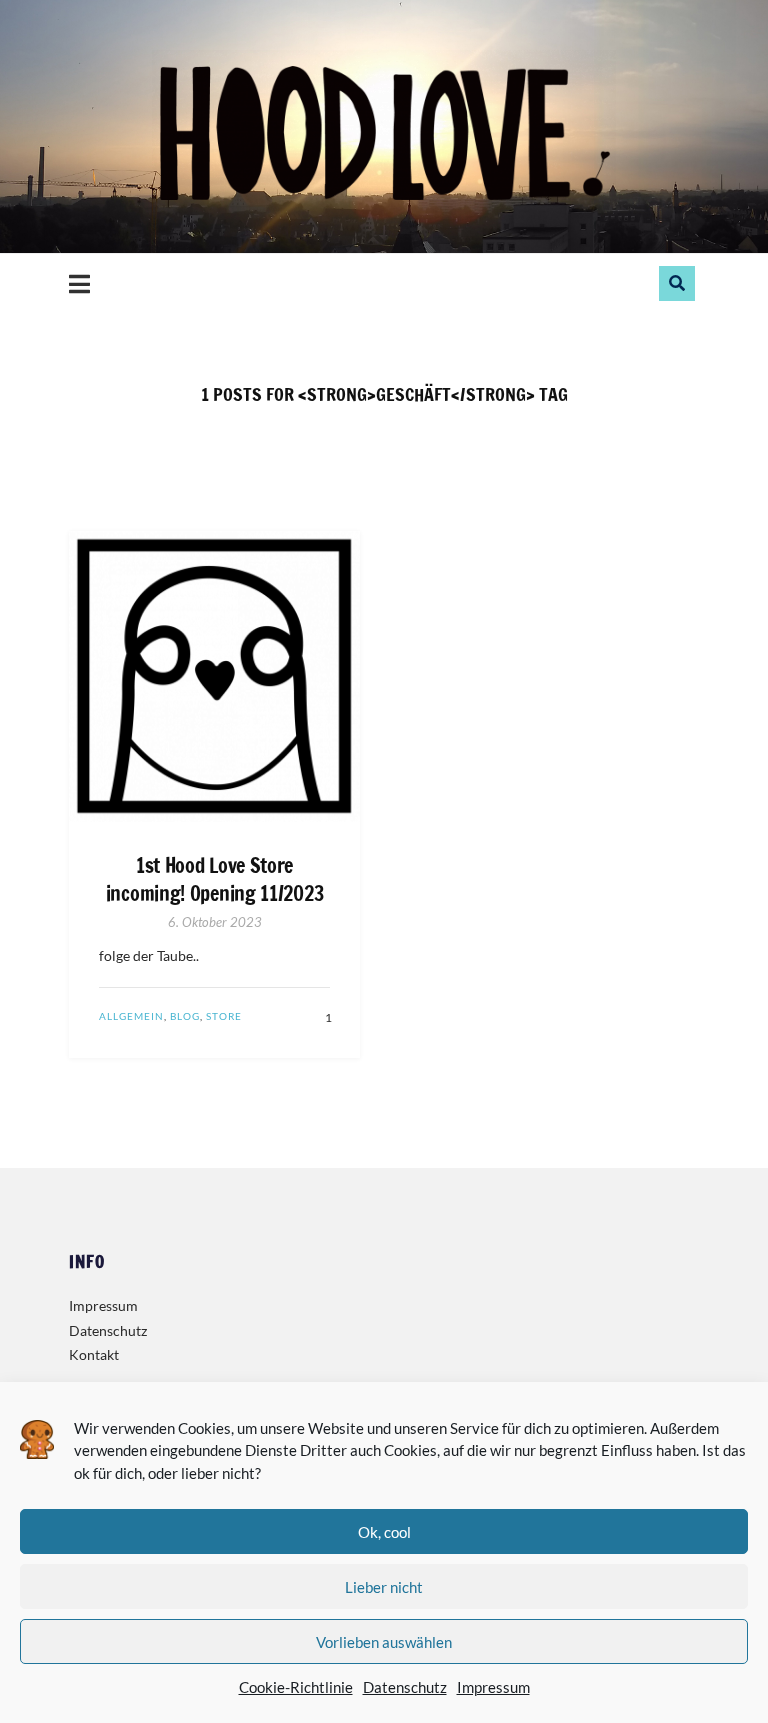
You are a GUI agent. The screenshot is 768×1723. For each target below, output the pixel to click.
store (224, 1016)
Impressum (493, 1687)
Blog (185, 1016)
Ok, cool (384, 1532)
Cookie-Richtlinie (296, 1687)
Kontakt (94, 1354)
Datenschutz (405, 1687)
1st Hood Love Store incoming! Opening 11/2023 (215, 880)
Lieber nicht (384, 1587)
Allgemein (131, 1016)
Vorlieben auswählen (384, 1642)
